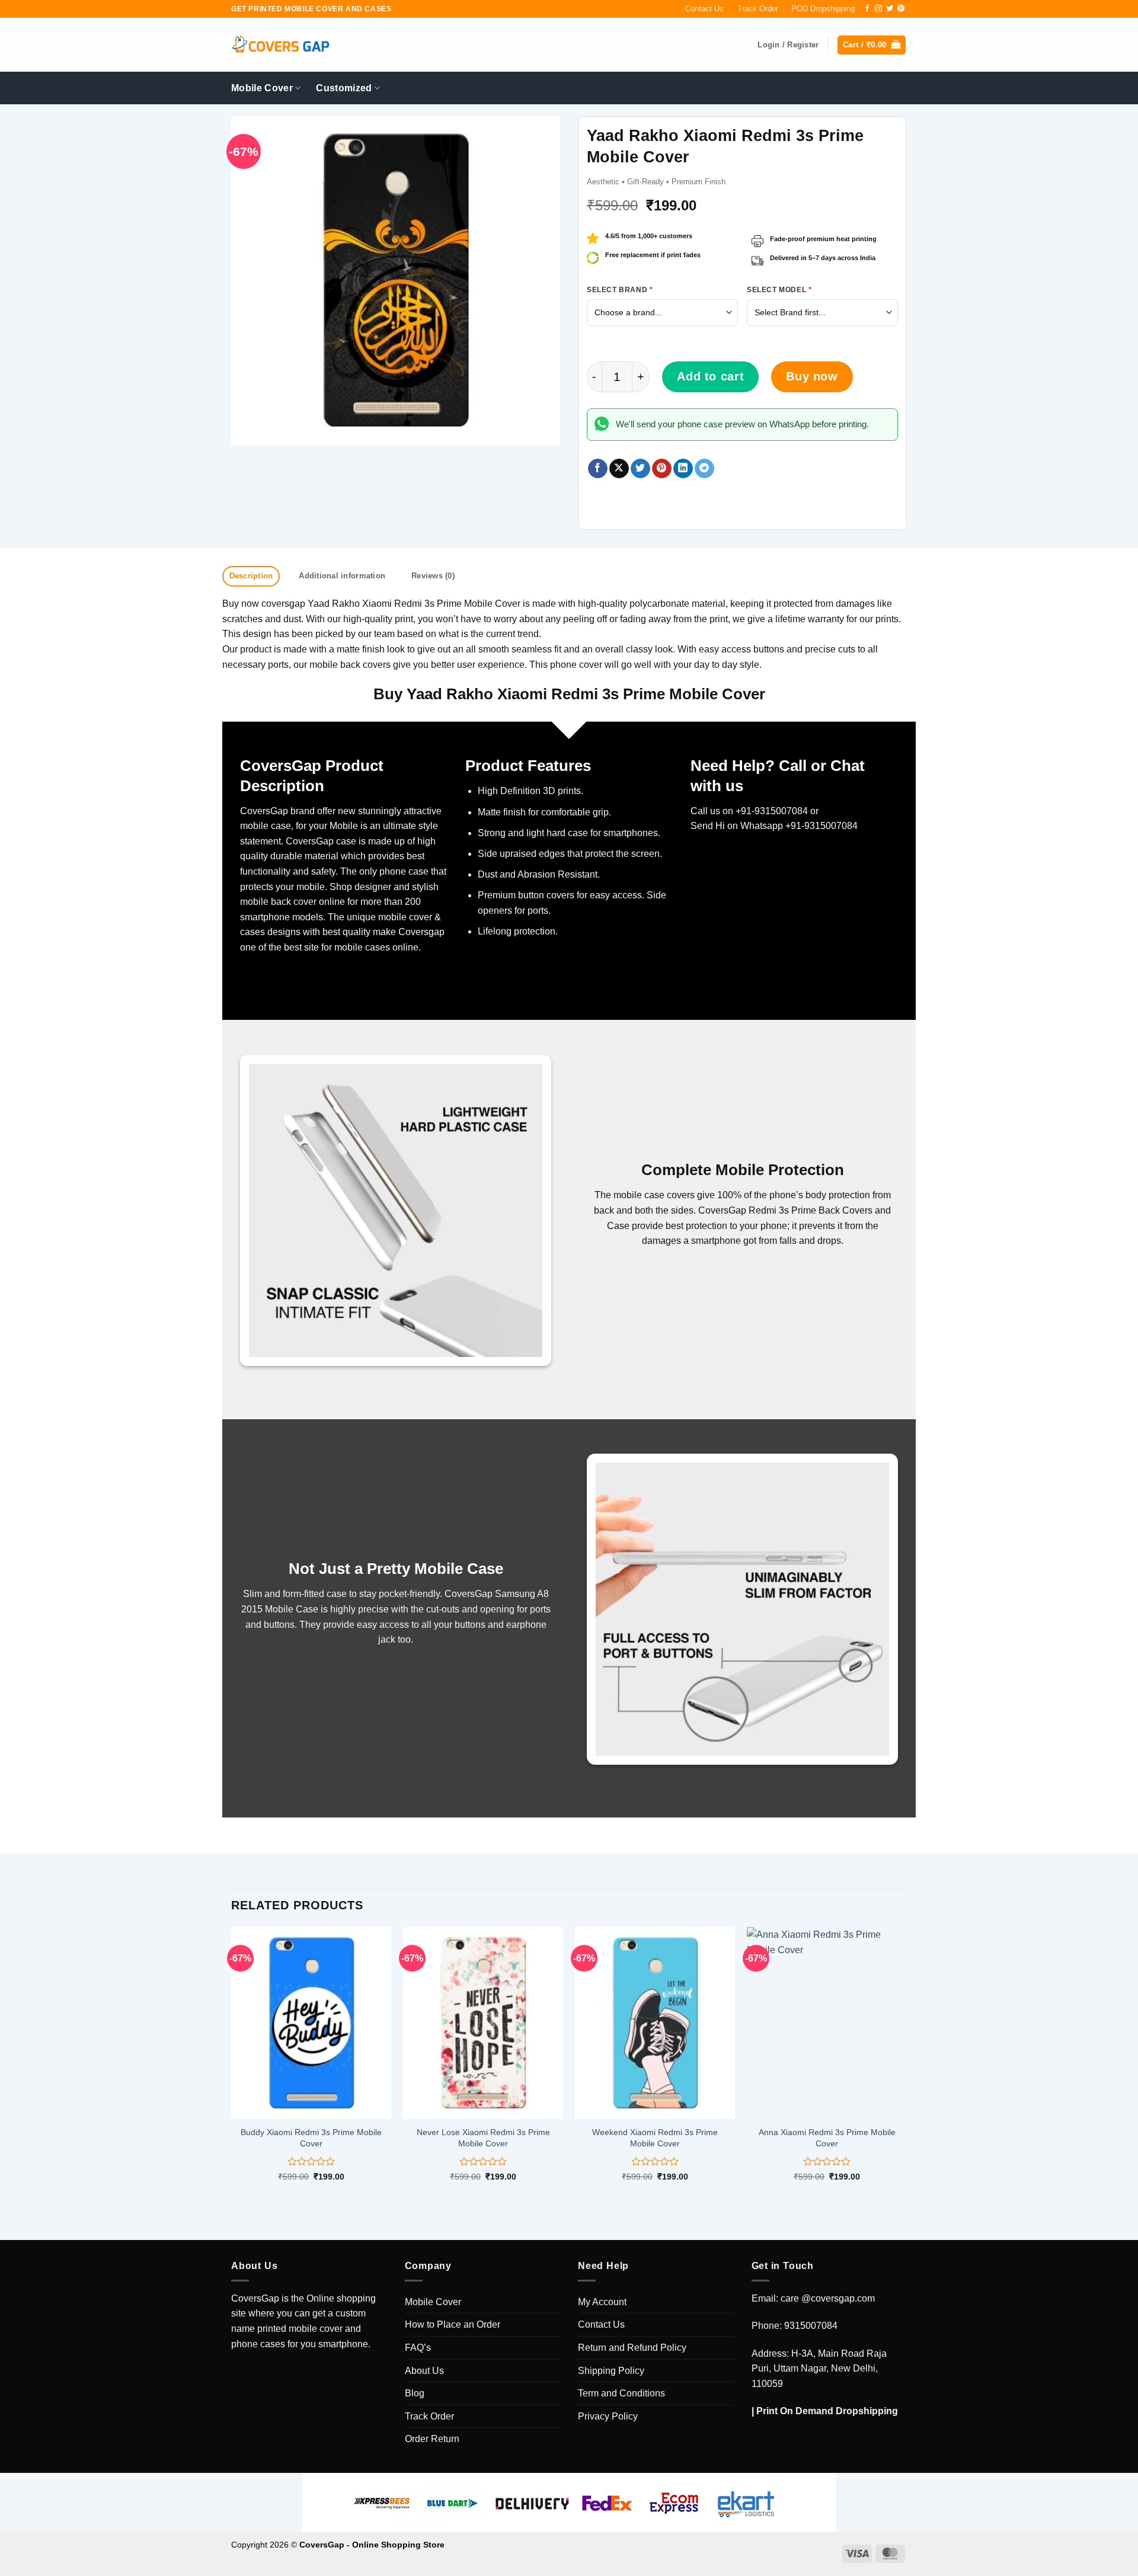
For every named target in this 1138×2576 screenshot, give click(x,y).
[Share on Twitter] (640, 469)
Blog (415, 2393)
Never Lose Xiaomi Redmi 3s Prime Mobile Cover (483, 2138)
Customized (344, 88)
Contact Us (704, 9)
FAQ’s (418, 2348)
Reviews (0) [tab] (433, 576)
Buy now (812, 376)
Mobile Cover (262, 88)
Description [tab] (251, 576)
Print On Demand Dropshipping (827, 2411)
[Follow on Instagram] (878, 9)
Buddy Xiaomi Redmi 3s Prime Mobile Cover (311, 2138)
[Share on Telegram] (704, 469)
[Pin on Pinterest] (662, 469)
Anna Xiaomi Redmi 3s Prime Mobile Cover (827, 2138)
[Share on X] (619, 469)
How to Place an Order (453, 2324)
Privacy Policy (608, 2416)
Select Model (779, 290)
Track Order (758, 9)
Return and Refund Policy (632, 2348)
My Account (602, 2302)
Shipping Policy (611, 2371)
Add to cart (710, 376)
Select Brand (620, 290)
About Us (424, 2371)
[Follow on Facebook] (867, 9)
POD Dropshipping (823, 9)
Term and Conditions (621, 2393)
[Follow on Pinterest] (901, 9)
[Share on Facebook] (598, 469)
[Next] (906, 2064)
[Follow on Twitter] (890, 9)
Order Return (432, 2439)
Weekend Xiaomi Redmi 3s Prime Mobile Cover (655, 2138)
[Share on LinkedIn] (683, 469)
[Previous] (232, 2064)
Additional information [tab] (342, 576)
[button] (872, 45)
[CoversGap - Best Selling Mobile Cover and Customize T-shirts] (280, 45)
